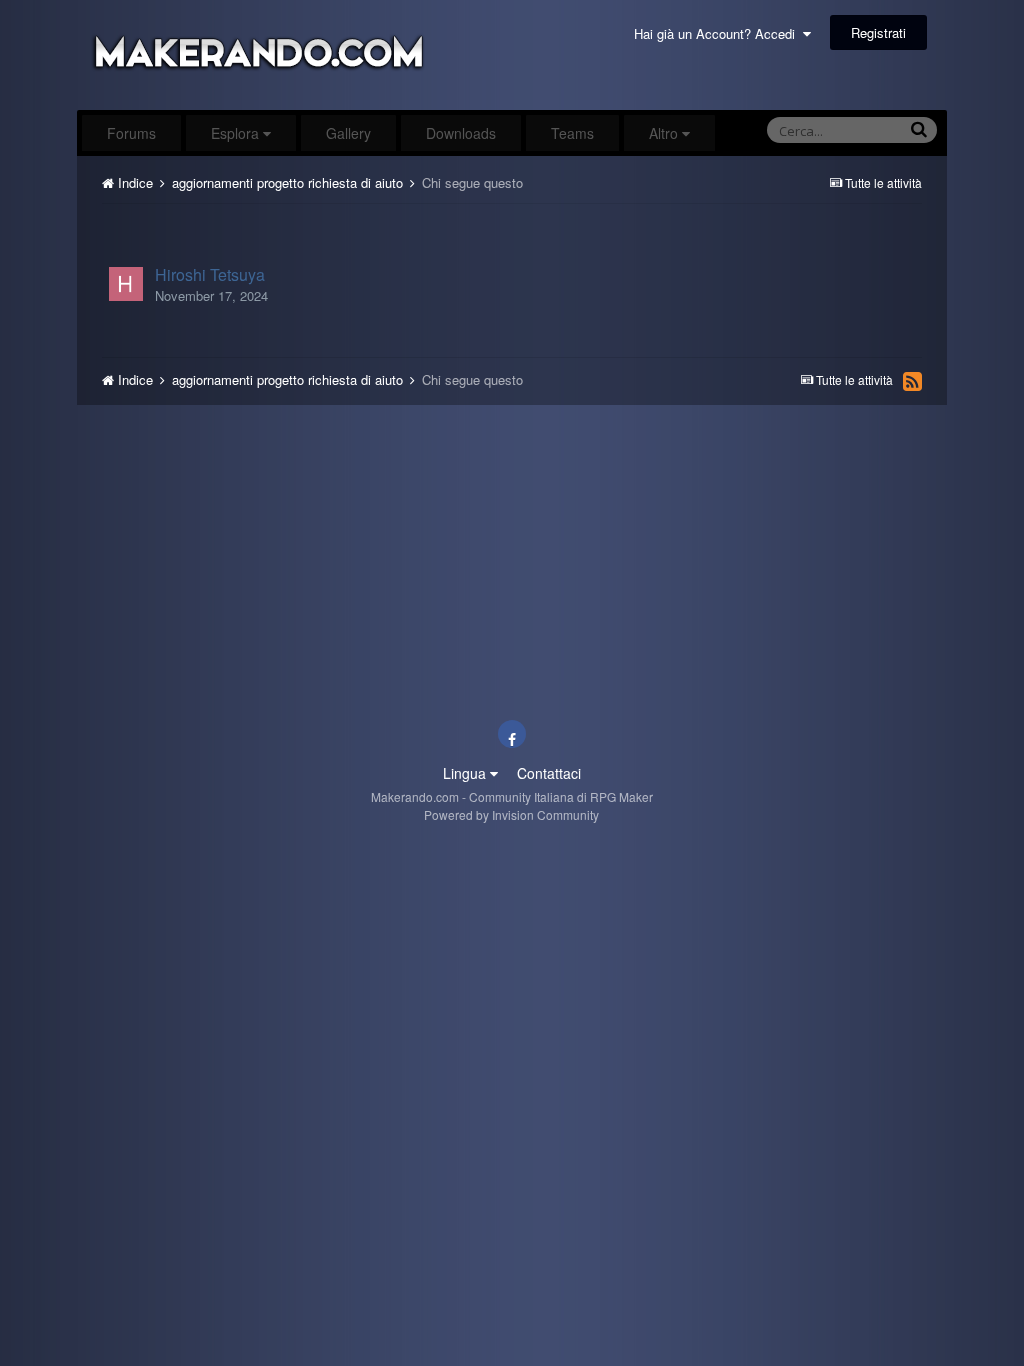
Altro (663, 133)
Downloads (461, 133)
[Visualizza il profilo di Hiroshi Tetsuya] (126, 284)
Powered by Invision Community (511, 814)
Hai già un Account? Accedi (718, 33)
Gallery (348, 133)
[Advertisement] (511, 226)
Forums (131, 133)
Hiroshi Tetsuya (210, 274)
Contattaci (549, 773)
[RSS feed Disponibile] (912, 381)
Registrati (878, 32)
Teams (572, 133)
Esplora (237, 133)
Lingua (466, 773)
